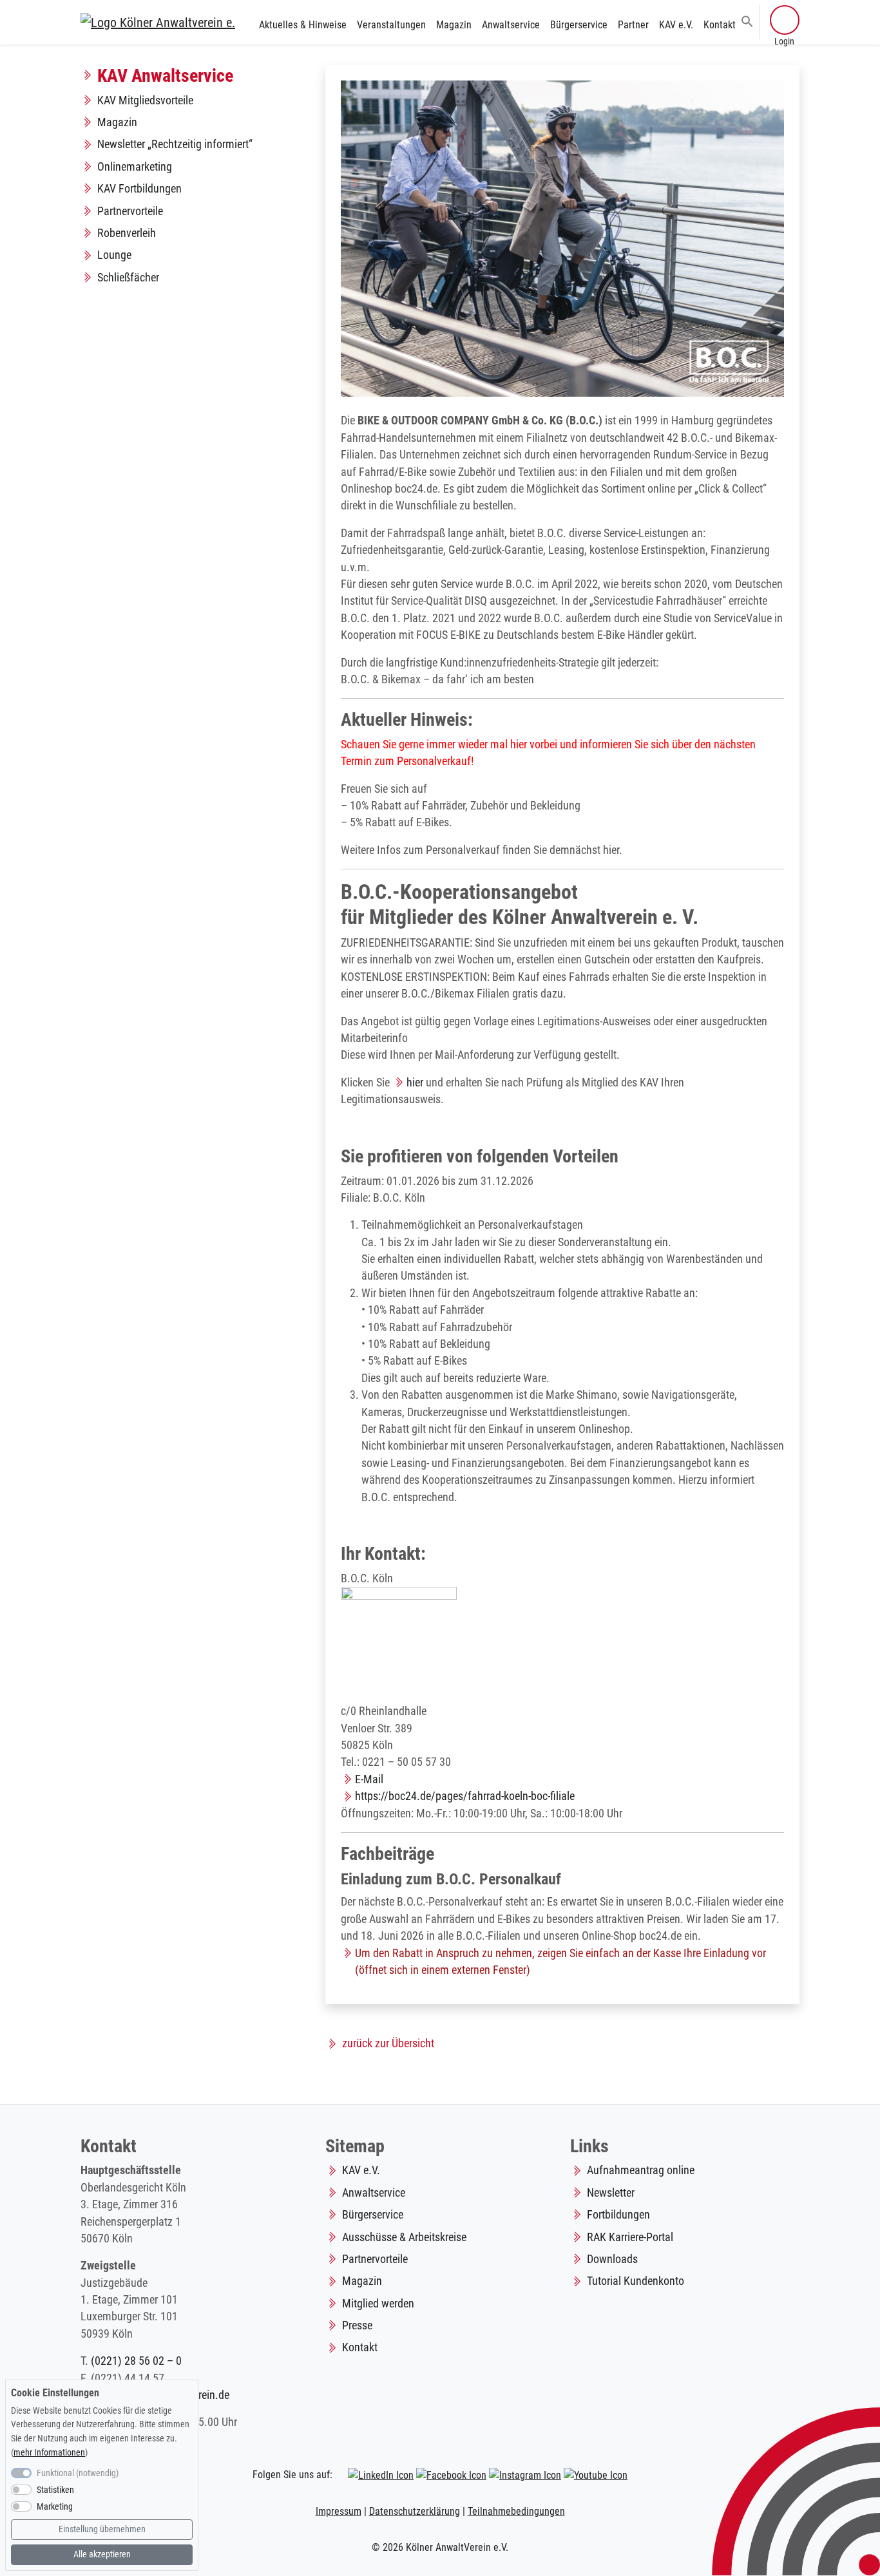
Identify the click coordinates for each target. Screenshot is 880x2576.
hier (415, 1083)
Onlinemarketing (135, 167)
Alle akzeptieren (102, 2554)
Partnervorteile (130, 211)
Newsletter (611, 2193)
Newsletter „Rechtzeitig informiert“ (175, 144)
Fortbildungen (618, 2215)
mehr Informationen (49, 2453)
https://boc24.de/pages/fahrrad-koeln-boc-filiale (465, 1796)
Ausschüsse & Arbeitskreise (404, 2237)
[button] (747, 21)
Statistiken (55, 2490)
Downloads (612, 2259)
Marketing (55, 2507)
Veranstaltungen (391, 25)
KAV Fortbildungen (139, 189)
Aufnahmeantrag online (641, 2170)
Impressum (339, 2511)
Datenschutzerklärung (415, 2511)
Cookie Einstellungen (55, 2393)
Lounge (114, 255)
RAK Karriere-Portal (630, 2237)
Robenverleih (127, 233)
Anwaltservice (511, 25)
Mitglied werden (378, 2304)
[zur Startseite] (158, 22)
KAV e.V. (676, 25)
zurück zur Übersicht (388, 2043)
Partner (633, 25)
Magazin (454, 25)
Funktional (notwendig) (78, 2473)
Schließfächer (128, 278)
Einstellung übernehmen (102, 2529)
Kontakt (720, 25)
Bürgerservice (579, 25)
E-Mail (369, 1779)
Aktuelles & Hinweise (303, 25)
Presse (357, 2325)
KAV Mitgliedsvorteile (145, 100)
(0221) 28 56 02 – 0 (136, 2361)
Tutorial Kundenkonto (636, 2281)
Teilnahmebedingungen (516, 2511)
